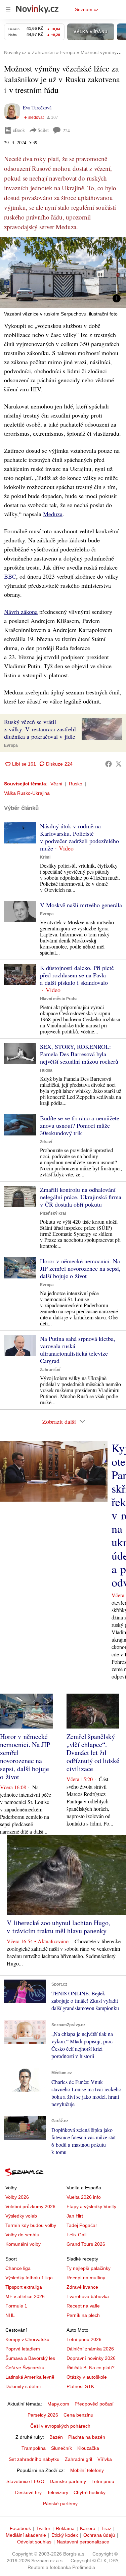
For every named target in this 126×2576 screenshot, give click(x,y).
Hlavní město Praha (59, 999)
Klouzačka (88, 2448)
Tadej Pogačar (82, 2225)
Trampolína (34, 2448)
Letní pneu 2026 (84, 2339)
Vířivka (105, 2459)
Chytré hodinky (90, 2492)
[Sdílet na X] (119, 764)
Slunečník (61, 2448)
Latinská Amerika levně (30, 2377)
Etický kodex (65, 2535)
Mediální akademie (26, 2535)
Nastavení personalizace (83, 2542)
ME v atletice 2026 (25, 2296)
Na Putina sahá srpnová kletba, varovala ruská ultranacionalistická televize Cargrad (78, 1350)
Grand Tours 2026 (86, 2244)
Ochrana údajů (99, 2535)
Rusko (76, 784)
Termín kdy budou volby (31, 2225)
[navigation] (8, 9)
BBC (10, 576)
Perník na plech (83, 2315)
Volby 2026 (17, 2197)
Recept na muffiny (86, 2278)
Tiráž (106, 2528)
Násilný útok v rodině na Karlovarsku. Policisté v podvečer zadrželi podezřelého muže (79, 837)
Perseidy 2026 (43, 2415)
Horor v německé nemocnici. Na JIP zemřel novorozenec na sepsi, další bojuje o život (80, 1268)
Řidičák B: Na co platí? (91, 2368)
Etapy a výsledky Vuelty (91, 2206)
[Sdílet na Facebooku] (109, 764)
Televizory (58, 2492)
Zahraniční (50, 1370)
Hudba (46, 1070)
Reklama (65, 2528)
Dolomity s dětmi (23, 2386)
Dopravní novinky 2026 (91, 2358)
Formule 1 (16, 2306)
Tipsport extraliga (24, 2287)
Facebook (20, 2528)
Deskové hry (28, 2492)
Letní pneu (103, 2481)
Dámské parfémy (68, 2481)
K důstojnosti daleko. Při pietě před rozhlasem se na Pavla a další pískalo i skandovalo (77, 975)
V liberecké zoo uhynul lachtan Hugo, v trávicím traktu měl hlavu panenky (58, 1927)
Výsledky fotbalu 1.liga (29, 2278)
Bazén (56, 2437)
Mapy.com (58, 2404)
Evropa (11, 745)
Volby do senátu (22, 2235)
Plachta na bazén (87, 2437)
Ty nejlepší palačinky (89, 2268)
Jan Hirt (75, 2216)
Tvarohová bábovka (88, 2296)
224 (66, 130)
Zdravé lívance (82, 2287)
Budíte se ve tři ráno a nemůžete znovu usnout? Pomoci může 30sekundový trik (80, 1125)
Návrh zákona (21, 612)
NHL (10, 2315)
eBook (19, 130)
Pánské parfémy (60, 2504)
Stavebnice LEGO (25, 2481)
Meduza (53, 514)
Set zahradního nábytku (34, 2459)
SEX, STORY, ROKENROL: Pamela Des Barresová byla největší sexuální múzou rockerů (79, 1054)
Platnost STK (80, 2386)
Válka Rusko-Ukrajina (27, 793)
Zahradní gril (78, 2459)
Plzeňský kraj (53, 1213)
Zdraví (46, 1142)
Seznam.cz (87, 9)
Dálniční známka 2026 (90, 2349)
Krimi (45, 857)
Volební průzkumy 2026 (30, 2206)
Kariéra (88, 2528)
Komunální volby (23, 2244)
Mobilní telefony (87, 2470)
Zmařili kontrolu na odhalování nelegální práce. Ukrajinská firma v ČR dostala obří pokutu (81, 1197)
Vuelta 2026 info (84, 2197)
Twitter (43, 2528)
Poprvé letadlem (23, 2349)
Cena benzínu (78, 2415)
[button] (63, 272)
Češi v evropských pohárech (60, 2426)
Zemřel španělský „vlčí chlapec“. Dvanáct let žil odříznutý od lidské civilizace (93, 1753)
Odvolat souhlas (34, 2542)
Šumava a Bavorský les (30, 2358)
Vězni (56, 784)
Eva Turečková (37, 108)
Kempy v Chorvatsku (27, 2339)
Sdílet (43, 130)
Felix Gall (76, 2235)
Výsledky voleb (21, 2216)
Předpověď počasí (94, 2404)
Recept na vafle (83, 2306)
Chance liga (18, 2268)
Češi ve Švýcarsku (25, 2368)
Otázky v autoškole (87, 2377)
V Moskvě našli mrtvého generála (81, 905)
